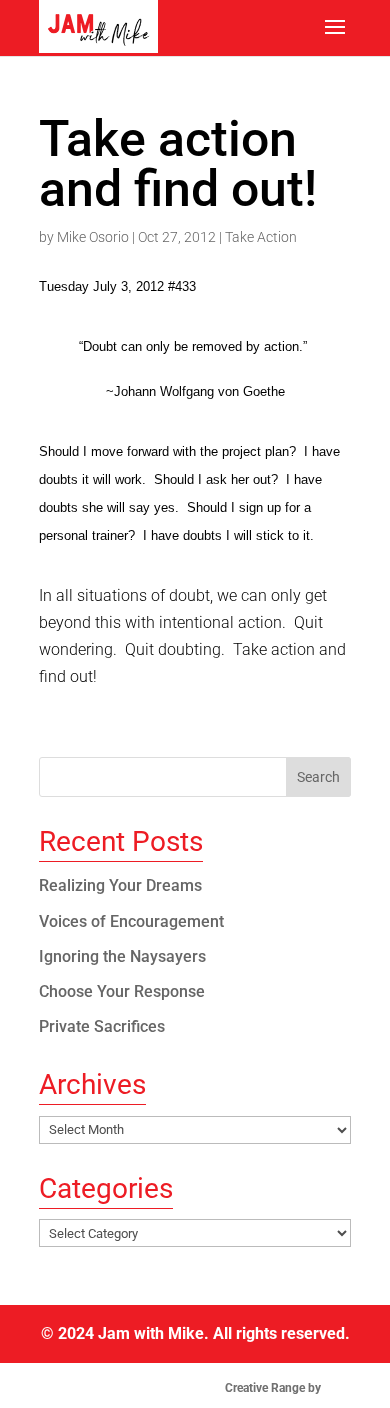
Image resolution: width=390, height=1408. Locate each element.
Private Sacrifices (102, 1026)
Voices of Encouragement (131, 921)
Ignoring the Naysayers (122, 956)
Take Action (261, 237)
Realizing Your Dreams (120, 885)
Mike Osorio (93, 237)
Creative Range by (286, 1388)
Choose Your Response (122, 991)
